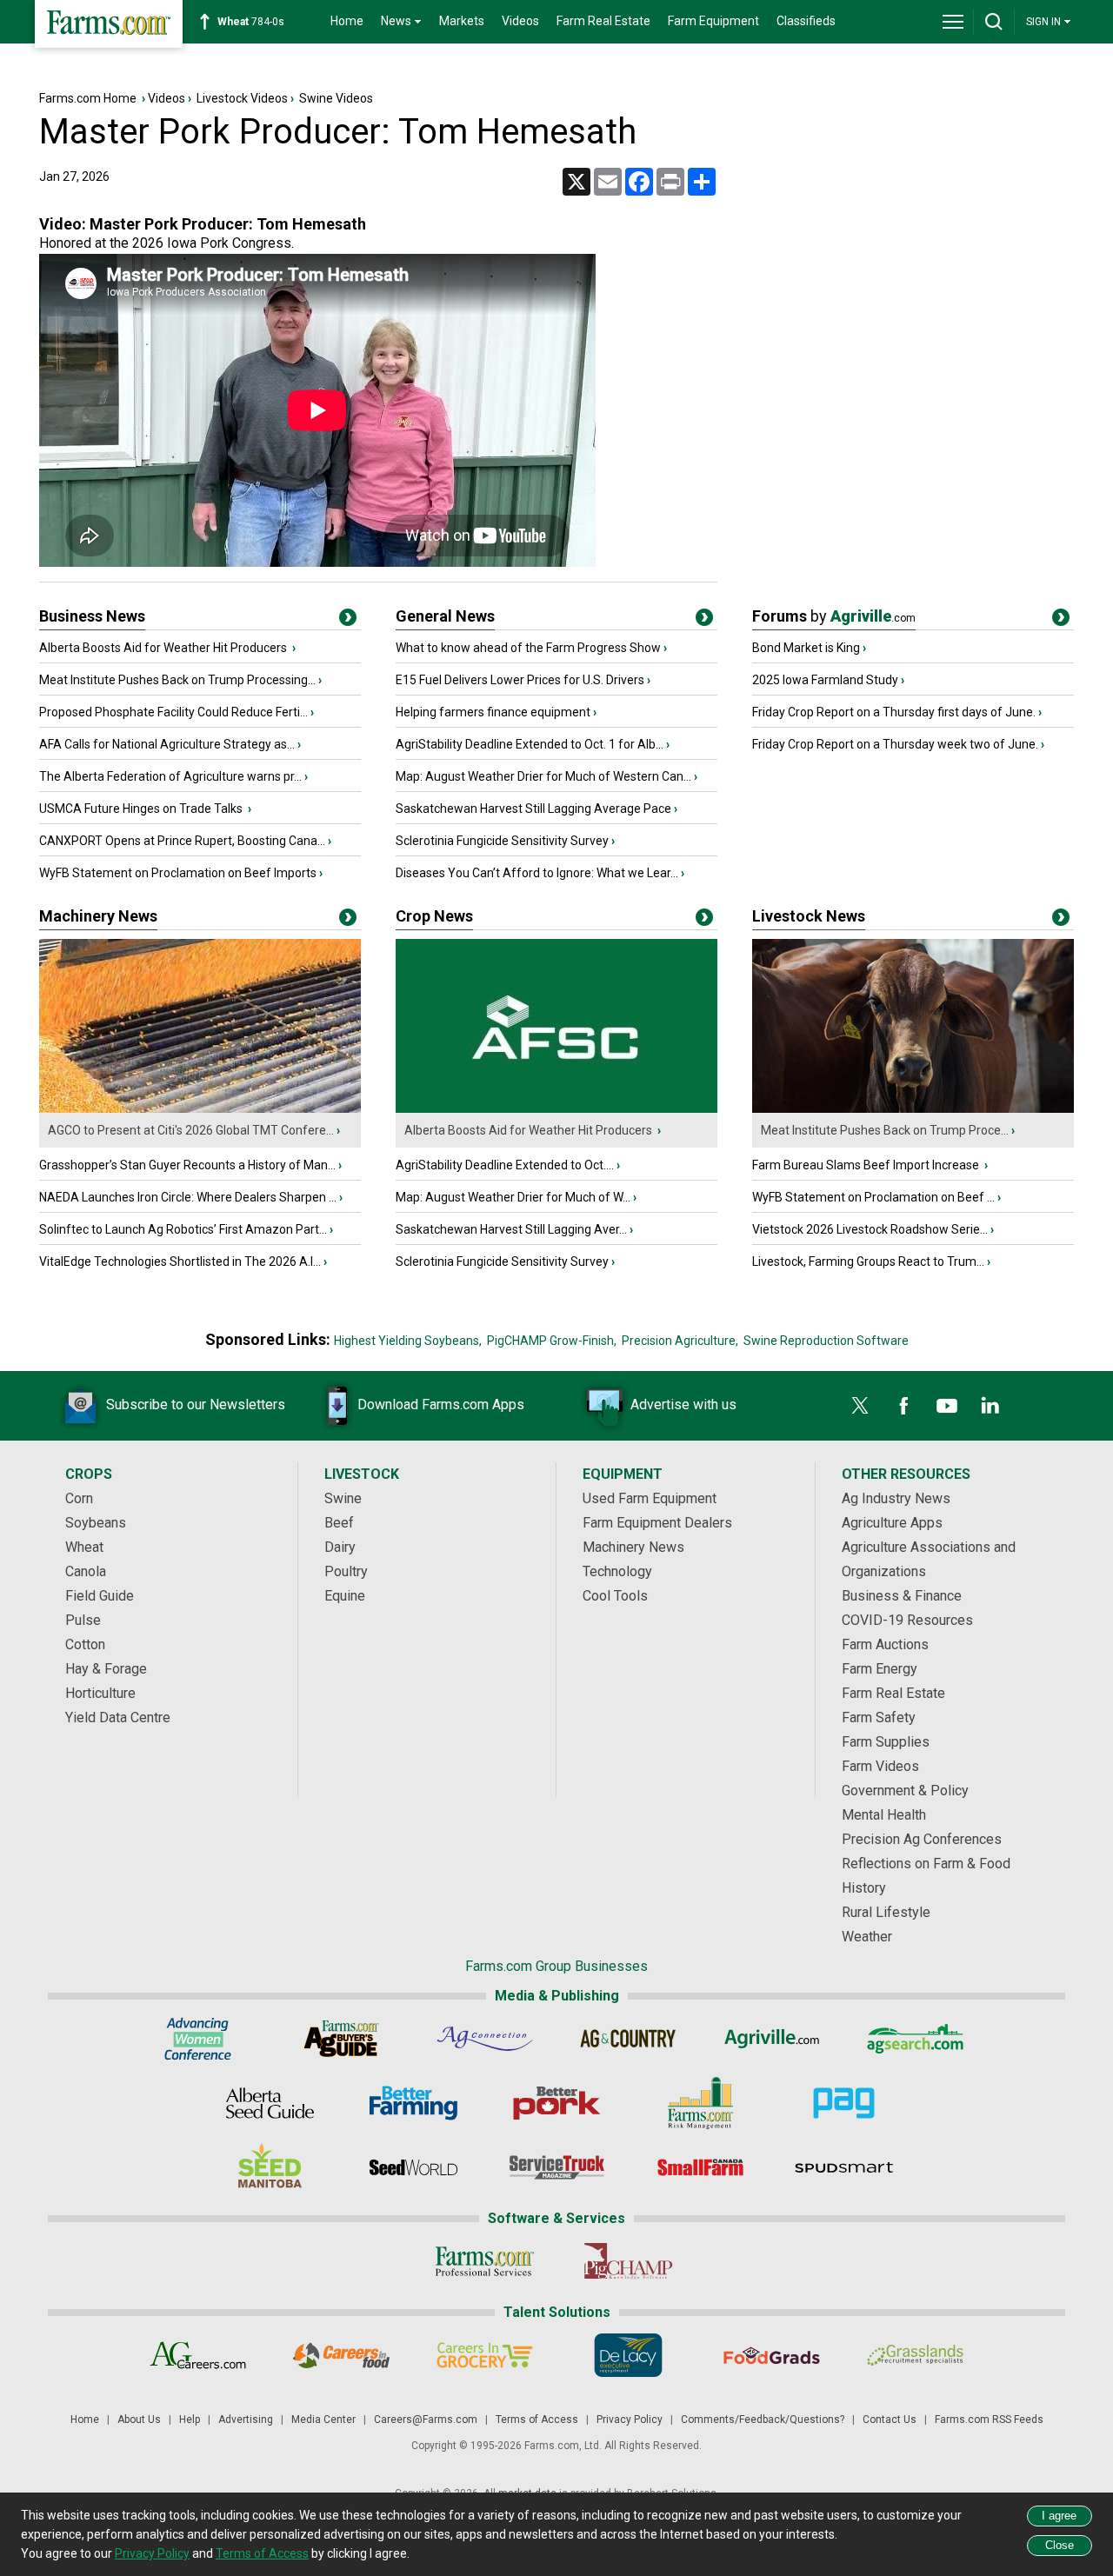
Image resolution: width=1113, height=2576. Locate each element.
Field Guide (100, 1596)
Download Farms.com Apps (441, 1404)
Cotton (85, 1644)
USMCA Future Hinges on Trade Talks (142, 809)
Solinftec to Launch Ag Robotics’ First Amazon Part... (183, 1229)
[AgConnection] (485, 2039)
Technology (617, 1571)
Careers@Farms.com (426, 2420)
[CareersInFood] (341, 2355)
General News (445, 616)
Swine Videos (336, 98)
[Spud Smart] (844, 2167)
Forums (834, 616)
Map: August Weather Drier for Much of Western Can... (543, 776)
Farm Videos (880, 1766)
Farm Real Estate (603, 21)
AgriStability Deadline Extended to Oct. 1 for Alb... (530, 744)
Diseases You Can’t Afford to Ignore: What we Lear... (537, 873)
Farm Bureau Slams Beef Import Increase (867, 1165)
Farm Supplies (886, 1742)
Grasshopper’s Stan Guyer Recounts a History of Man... (187, 1165)
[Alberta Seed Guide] (270, 2103)
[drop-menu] (953, 22)
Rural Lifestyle (886, 1912)
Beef (339, 1523)
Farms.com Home (88, 98)
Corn (79, 1498)
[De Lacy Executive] (628, 2355)
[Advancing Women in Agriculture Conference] (198, 2039)
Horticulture (100, 1693)
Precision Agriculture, (680, 1341)
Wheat (84, 1547)
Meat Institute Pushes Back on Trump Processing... (177, 680)
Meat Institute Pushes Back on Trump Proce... (885, 1130)
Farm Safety (879, 1717)
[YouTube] (947, 1406)
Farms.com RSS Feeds (989, 2420)
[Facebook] (903, 1406)
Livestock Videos (242, 98)
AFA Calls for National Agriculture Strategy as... (167, 744)
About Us (139, 2420)
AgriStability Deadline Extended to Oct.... (505, 1165)
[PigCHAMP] (628, 2261)
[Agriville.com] (772, 2039)
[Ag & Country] (628, 2039)
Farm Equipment (713, 21)
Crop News (434, 916)
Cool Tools (615, 1596)
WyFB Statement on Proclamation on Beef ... (873, 1197)
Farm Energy (880, 1669)
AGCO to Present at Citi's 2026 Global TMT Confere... (191, 1130)
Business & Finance (902, 1596)
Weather (867, 1937)
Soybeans (96, 1523)
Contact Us (890, 2420)
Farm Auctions (885, 1644)
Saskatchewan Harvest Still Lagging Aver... (511, 1229)
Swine (343, 1498)
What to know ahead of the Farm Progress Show (528, 648)
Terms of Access (537, 2420)
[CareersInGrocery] (485, 2355)
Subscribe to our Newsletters (196, 1404)
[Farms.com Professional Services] (485, 2261)
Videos (520, 21)
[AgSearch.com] (915, 2039)
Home (347, 21)
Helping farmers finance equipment (493, 712)
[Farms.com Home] (109, 24)
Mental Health (884, 1815)
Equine (345, 1596)
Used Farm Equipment (650, 1498)
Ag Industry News (896, 1498)
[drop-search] (994, 22)
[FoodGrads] (772, 2355)
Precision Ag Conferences (922, 1839)
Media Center (323, 2420)
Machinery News (98, 916)
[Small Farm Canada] (700, 2167)
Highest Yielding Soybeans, (408, 1341)
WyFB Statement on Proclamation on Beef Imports (178, 873)
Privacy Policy (630, 2420)
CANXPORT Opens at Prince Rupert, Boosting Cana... (182, 841)
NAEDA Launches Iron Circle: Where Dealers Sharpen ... (188, 1197)
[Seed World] (413, 2167)
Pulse (83, 1620)
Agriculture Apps (892, 1523)
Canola (86, 1571)
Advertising (246, 2420)
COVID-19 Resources (907, 1620)
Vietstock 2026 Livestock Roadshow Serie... (870, 1229)
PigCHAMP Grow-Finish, (552, 1341)
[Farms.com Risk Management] (700, 2103)
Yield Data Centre (118, 1717)
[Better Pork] (557, 2103)
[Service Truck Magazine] (557, 2167)
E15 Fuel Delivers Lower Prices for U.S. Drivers (520, 680)
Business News (92, 616)
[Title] (348, 621)
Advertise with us (683, 1404)
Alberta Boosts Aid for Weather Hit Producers (164, 648)
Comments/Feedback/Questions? (763, 2420)
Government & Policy (905, 1791)
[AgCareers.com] (198, 2355)
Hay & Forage (106, 1669)
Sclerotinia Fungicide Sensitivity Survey (502, 841)
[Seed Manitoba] (270, 2167)
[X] (860, 1406)
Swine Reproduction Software (826, 1341)
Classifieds (806, 21)
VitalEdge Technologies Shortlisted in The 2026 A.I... (180, 1261)
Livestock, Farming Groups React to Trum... (868, 1261)
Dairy (340, 1547)
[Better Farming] (413, 2103)
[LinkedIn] (990, 1406)
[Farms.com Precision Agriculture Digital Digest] (844, 2103)
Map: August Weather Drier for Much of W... (513, 1197)
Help (190, 2420)
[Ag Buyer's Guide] (341, 2039)
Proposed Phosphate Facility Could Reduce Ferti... (173, 712)
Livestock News (809, 916)
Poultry (346, 1571)
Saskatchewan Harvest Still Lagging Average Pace (533, 809)
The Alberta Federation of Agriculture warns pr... (170, 776)
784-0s (251, 22)
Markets (462, 21)
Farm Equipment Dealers (657, 1523)
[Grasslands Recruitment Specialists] (915, 2355)
